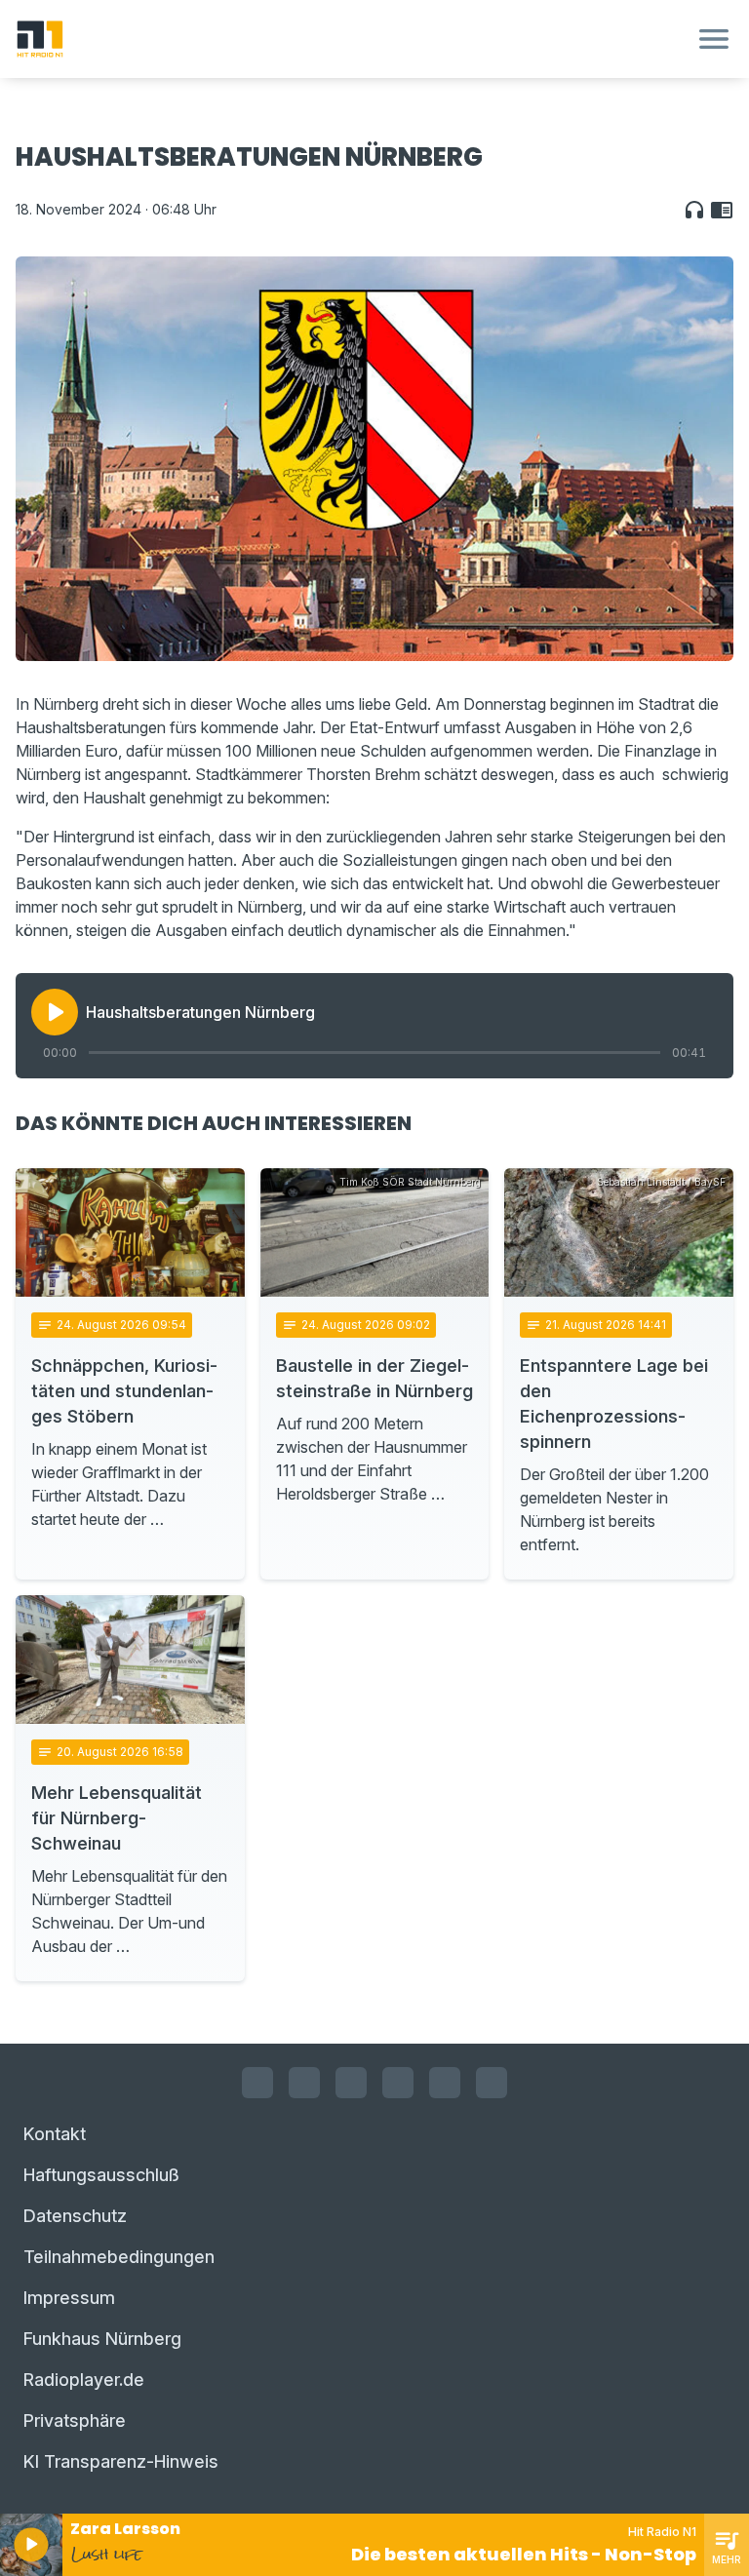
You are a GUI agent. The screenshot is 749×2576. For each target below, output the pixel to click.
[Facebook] (257, 2083)
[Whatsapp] (398, 2083)
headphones (694, 210)
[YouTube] (351, 2083)
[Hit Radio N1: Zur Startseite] (351, 39)
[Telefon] (492, 2083)
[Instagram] (304, 2083)
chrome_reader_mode (722, 210)
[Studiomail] (445, 2083)
